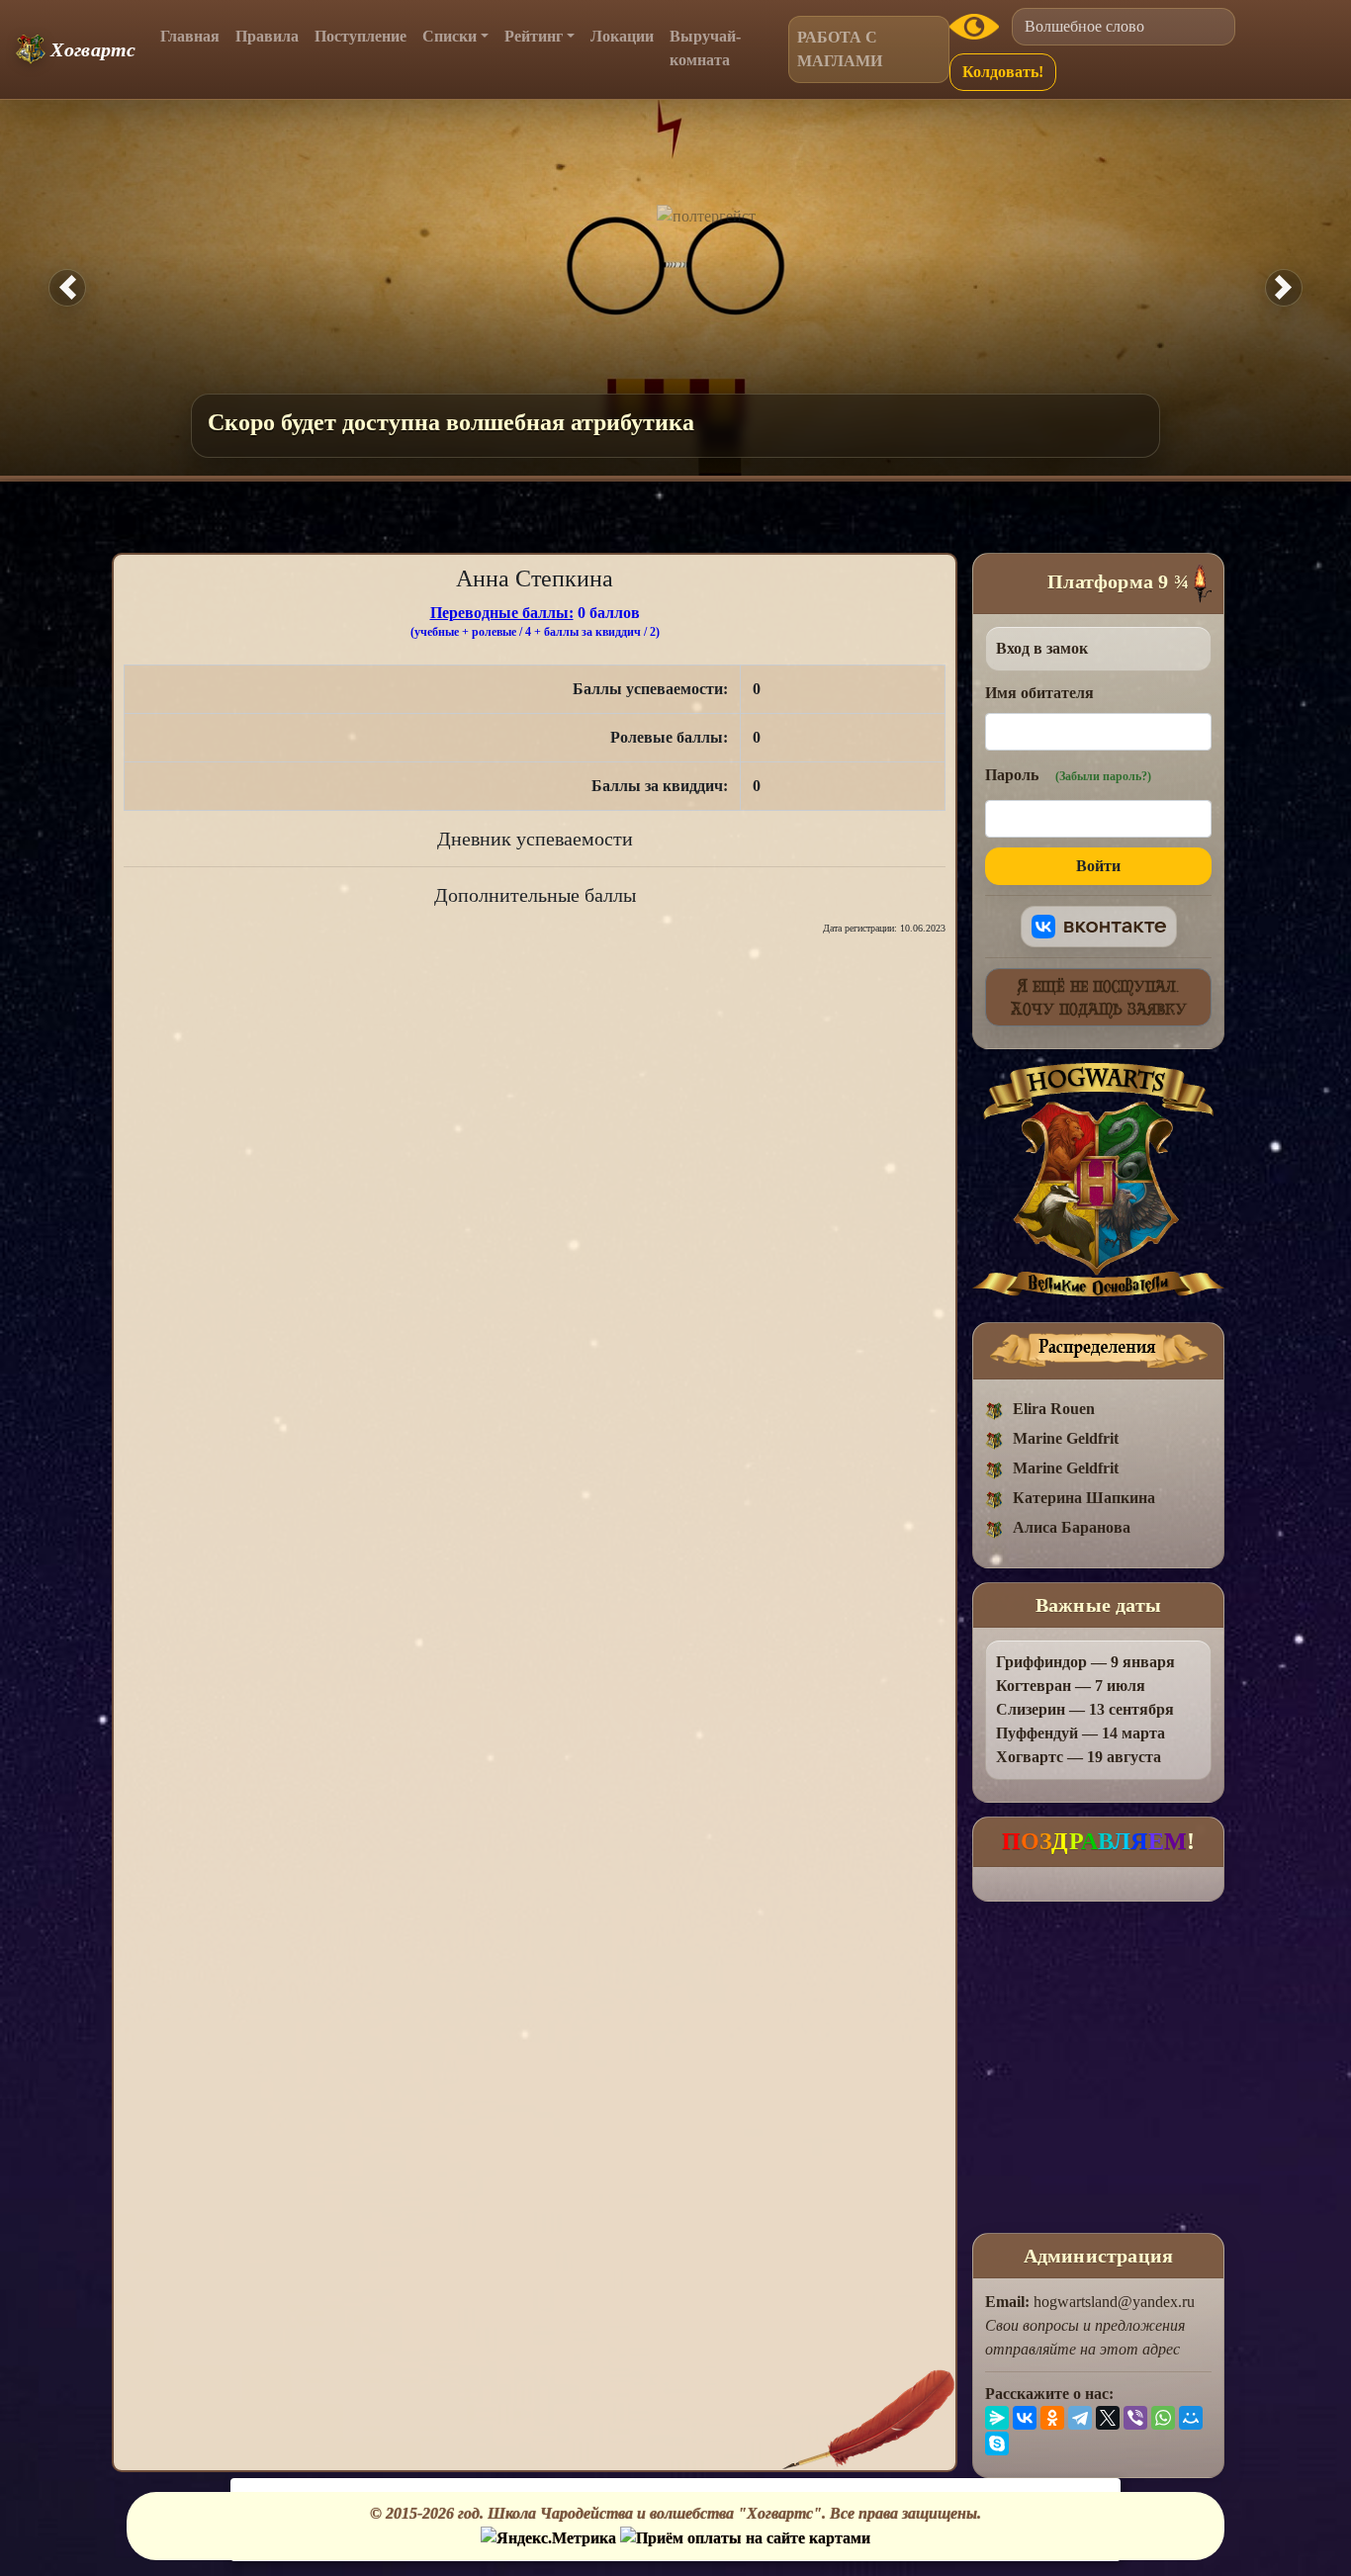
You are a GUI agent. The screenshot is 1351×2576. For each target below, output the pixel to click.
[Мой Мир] (1191, 2418)
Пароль (1068, 775)
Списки (450, 36)
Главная (190, 36)
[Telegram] (1080, 2418)
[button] (68, 288)
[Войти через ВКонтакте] (1099, 927)
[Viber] (1135, 2418)
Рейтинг (534, 36)
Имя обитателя (1039, 693)
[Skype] (997, 2443)
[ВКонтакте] (1025, 2418)
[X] (1108, 2418)
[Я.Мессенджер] (997, 2418)
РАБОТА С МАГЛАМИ (840, 49)
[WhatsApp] (1163, 2418)
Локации (622, 36)
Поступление (360, 36)
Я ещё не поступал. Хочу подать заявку (1099, 997)
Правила (267, 36)
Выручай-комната (705, 48)
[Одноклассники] (1052, 2418)
